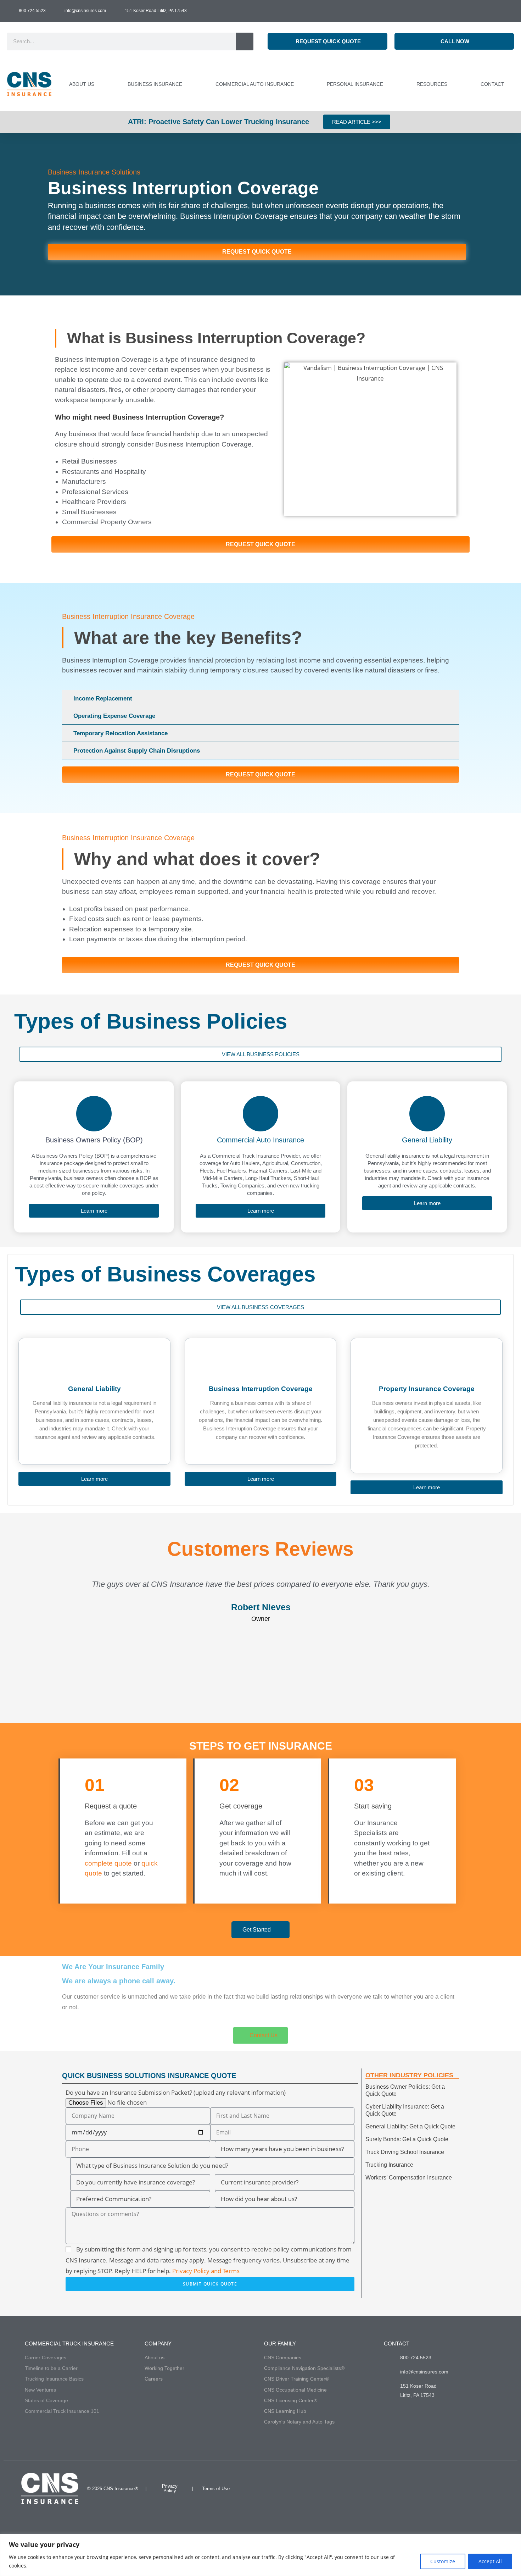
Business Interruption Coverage (261, 1389)
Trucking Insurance (389, 2165)
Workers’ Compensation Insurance (409, 2178)
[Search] (245, 41)
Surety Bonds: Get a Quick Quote (407, 2139)
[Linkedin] (474, 2488)
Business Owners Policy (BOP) (94, 1140)
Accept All (490, 2561)
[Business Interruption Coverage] (260, 1370)
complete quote (108, 1863)
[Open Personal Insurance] (387, 84)
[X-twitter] (492, 2488)
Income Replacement (103, 699)
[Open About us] (98, 84)
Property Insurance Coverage (427, 1389)
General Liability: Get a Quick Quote (410, 2126)
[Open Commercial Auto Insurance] (298, 84)
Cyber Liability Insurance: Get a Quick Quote (405, 2110)
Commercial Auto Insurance (260, 1140)
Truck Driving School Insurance (405, 2152)
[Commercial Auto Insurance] (260, 1114)
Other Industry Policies (409, 2075)
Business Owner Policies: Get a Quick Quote (405, 2090)
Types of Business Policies (151, 1021)
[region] (260, 2555)
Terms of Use (216, 2489)
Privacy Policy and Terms (206, 2271)
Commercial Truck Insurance (69, 2344)
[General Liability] (427, 1114)
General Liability (427, 1140)
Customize (443, 2561)
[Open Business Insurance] (186, 84)
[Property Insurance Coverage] (427, 1370)
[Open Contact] (508, 84)
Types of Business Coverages (165, 1274)
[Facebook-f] (455, 2488)
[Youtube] (436, 2488)
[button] (260, 699)
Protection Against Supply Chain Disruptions (137, 751)
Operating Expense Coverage (114, 716)
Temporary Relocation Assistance (121, 733)
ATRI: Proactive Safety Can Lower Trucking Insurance (219, 122)
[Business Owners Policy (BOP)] (94, 1114)
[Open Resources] (451, 84)
